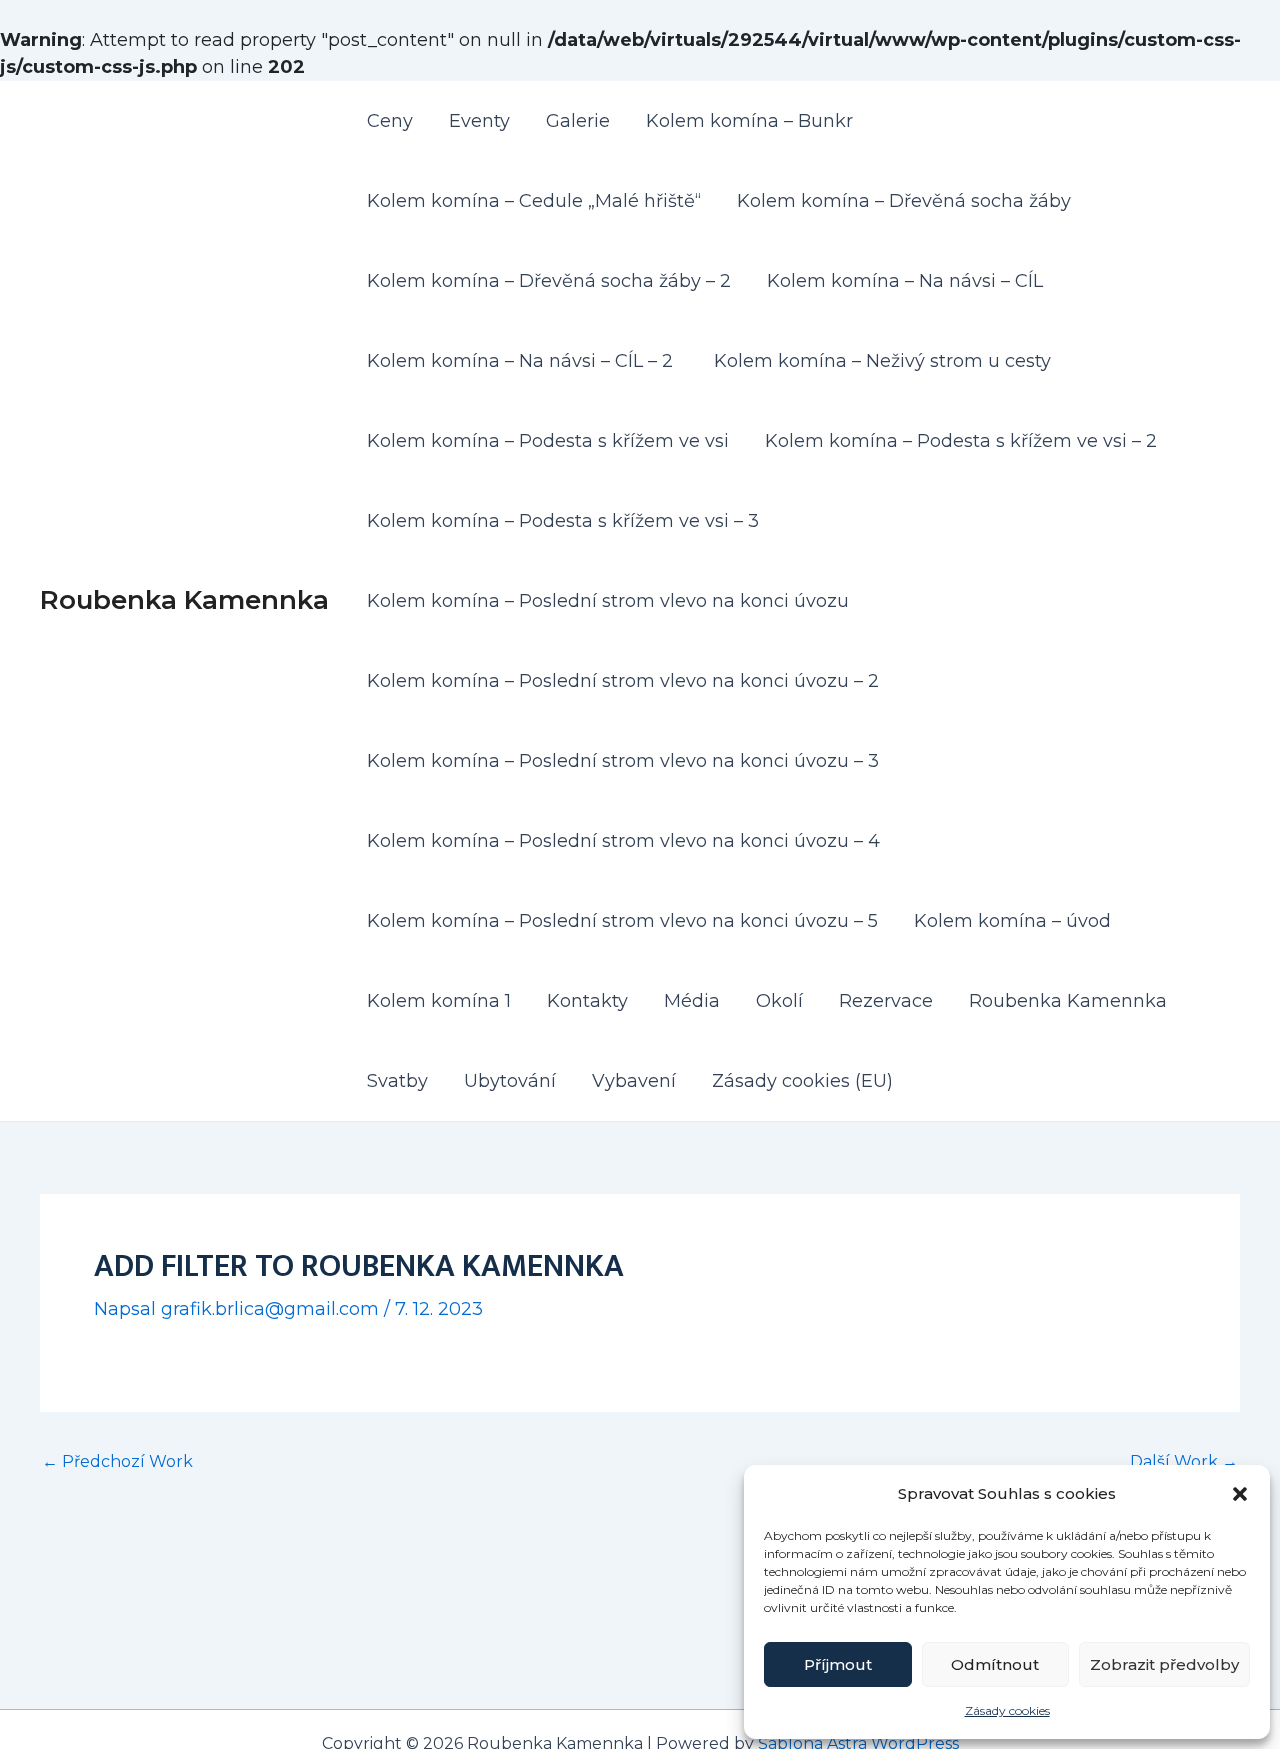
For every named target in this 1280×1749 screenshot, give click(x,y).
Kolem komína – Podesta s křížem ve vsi (548, 441)
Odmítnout (995, 1664)
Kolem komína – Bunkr (749, 121)
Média (692, 1001)
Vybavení (634, 1081)
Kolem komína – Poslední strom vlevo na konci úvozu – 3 (623, 761)
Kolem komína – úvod (1012, 921)
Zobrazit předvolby (1164, 1664)
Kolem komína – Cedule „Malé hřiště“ (534, 201)
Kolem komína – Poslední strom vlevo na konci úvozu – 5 (622, 921)
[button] (1240, 1494)
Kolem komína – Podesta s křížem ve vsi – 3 (563, 521)
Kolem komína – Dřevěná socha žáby (904, 201)
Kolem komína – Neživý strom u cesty (882, 361)
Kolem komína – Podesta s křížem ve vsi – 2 (961, 441)
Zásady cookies (1007, 1710)
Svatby (397, 1081)
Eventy (479, 121)
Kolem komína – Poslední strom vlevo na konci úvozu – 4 (623, 841)
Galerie (578, 121)
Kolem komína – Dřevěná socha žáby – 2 (549, 281)
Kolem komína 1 (439, 1001)
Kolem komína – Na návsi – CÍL (907, 281)
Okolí (779, 1001)
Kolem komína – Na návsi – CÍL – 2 (522, 361)
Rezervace (886, 1001)
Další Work (1184, 1462)
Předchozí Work (117, 1462)
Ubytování (510, 1081)
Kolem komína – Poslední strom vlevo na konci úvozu (608, 601)
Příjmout (838, 1664)
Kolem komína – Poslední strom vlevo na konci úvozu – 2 (623, 681)
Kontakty (587, 1001)
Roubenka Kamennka (184, 600)
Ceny (390, 121)
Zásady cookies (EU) (802, 1081)
